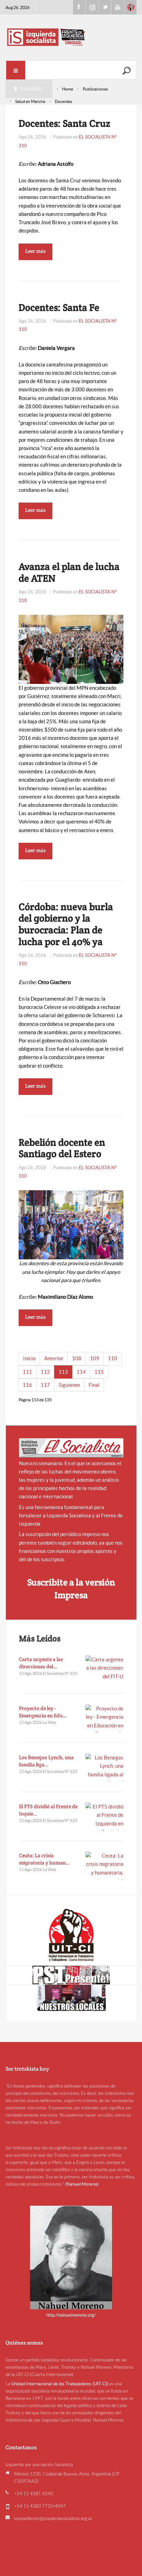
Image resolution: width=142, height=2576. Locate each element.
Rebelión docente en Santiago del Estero (62, 1148)
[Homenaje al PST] (71, 1975)
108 (77, 1358)
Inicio (29, 1358)
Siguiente (69, 1385)
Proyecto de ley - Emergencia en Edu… (43, 1712)
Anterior (54, 1358)
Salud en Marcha (30, 101)
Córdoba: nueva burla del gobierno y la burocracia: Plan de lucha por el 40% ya (66, 924)
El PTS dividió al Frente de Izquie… (48, 1810)
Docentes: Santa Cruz (64, 123)
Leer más (35, 251)
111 (27, 1372)
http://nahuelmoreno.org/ (71, 2315)
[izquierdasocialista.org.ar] (71, 37)
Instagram (92, 7)
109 (95, 1358)
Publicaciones (95, 89)
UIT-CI (130, 7)
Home (68, 89)
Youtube (118, 7)
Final (94, 1385)
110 (113, 1358)
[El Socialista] (71, 1448)
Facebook (79, 7)
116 (27, 1385)
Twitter (105, 7)
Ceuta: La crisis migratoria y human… (44, 1859)
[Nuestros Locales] (71, 1998)
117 (45, 1385)
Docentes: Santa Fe (59, 307)
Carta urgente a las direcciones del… (41, 1663)
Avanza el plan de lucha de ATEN (69, 572)
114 (81, 1372)
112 (45, 1372)
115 (99, 1372)
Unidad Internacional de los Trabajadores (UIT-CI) (60, 2384)
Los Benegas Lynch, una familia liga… (46, 1761)
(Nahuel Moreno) (82, 2184)
